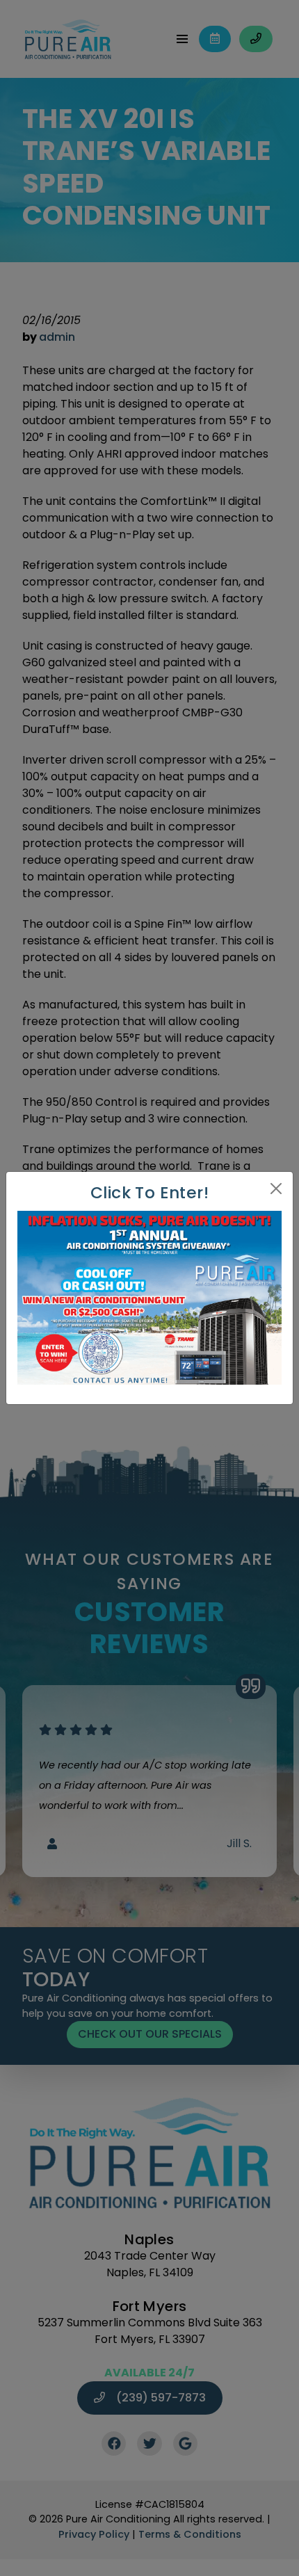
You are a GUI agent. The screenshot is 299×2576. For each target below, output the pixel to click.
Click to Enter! (149, 1192)
